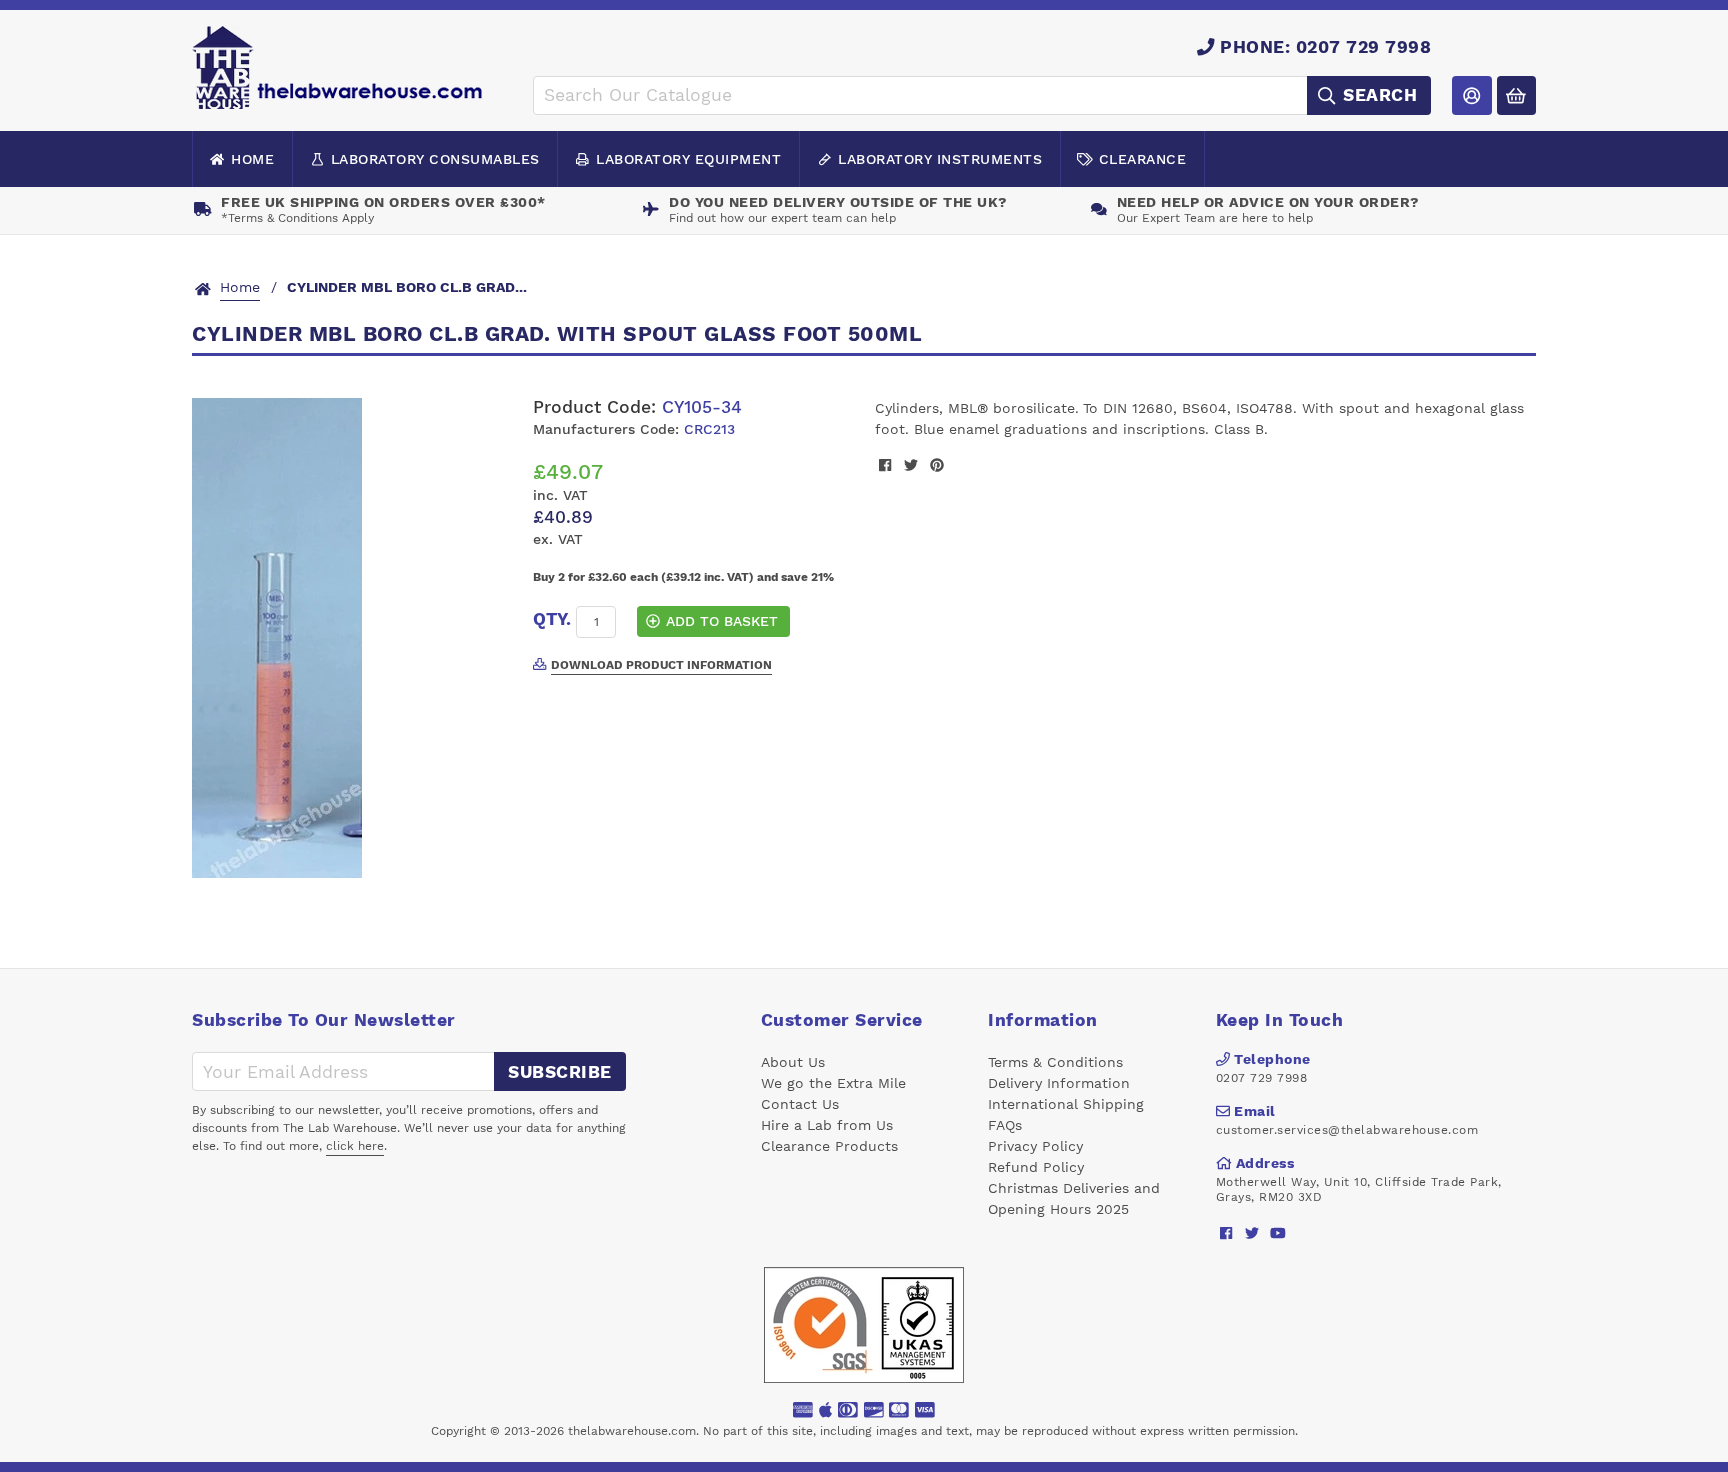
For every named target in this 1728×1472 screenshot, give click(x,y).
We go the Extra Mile (833, 1083)
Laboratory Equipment (688, 159)
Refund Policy (1036, 1167)
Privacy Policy (1035, 1146)
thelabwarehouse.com (632, 1431)
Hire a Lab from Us (827, 1125)
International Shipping (1066, 1104)
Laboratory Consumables (435, 159)
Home (252, 159)
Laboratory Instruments (940, 159)
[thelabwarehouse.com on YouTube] (1278, 1232)
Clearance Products (829, 1146)
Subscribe (560, 1072)
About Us (793, 1062)
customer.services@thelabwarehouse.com (1347, 1130)
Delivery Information (1059, 1083)
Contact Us (800, 1104)
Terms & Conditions (1055, 1062)
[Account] (1471, 95)
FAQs (1005, 1125)
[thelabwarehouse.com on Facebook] (1226, 1232)
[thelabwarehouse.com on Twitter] (1252, 1232)
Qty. (552, 619)
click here (355, 1146)
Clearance (1143, 159)
